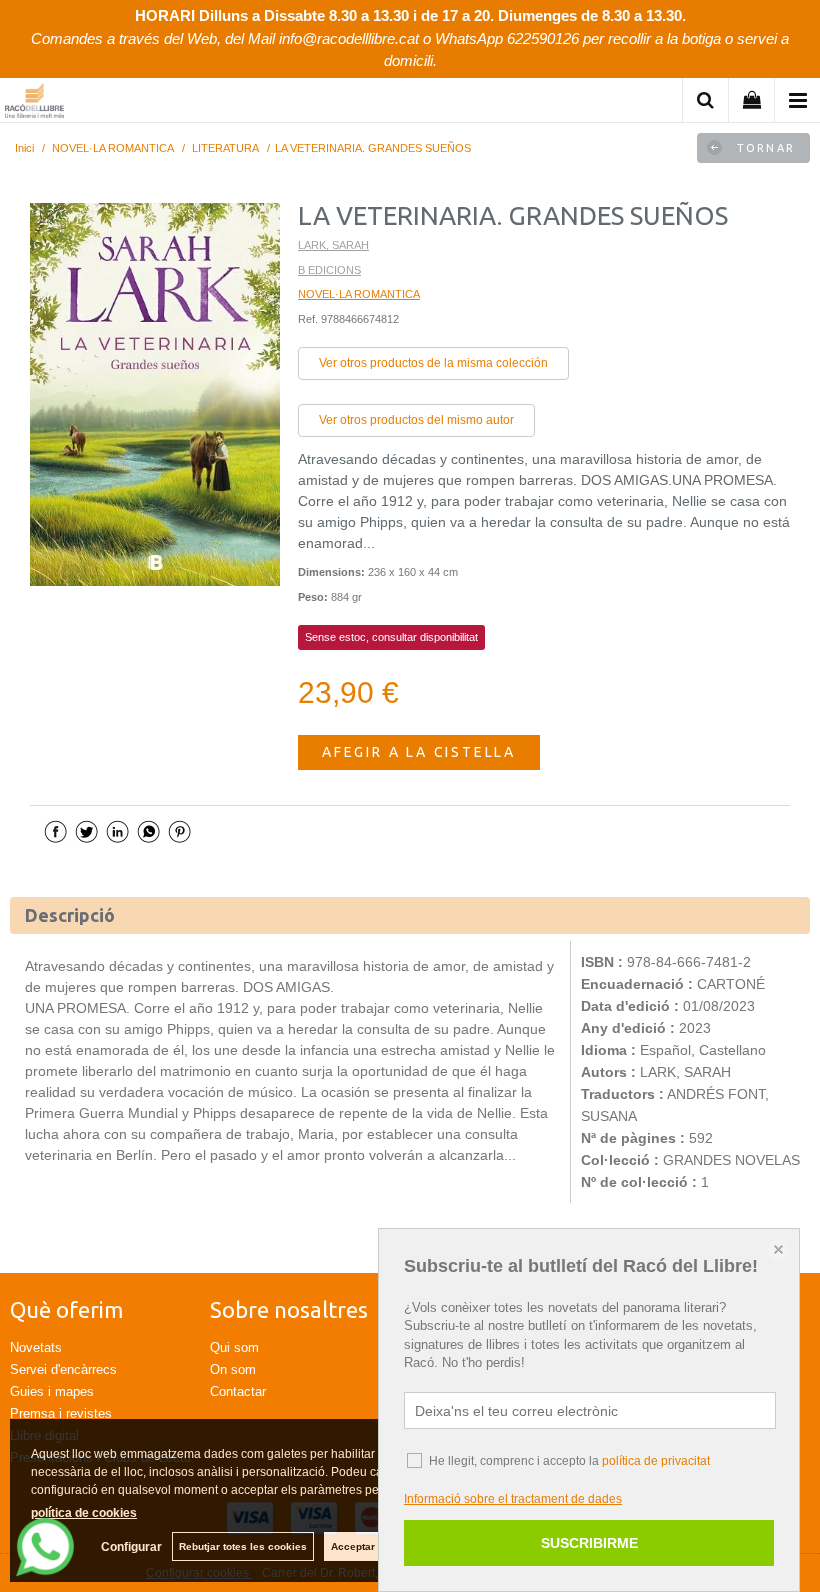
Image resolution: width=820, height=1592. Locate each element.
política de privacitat (656, 1461)
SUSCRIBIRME (589, 1543)
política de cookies (84, 1513)
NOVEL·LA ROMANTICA (359, 294)
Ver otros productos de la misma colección (433, 363)
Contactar (238, 1391)
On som (233, 1369)
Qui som (234, 1347)
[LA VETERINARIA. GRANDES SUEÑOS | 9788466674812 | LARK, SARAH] (155, 394)
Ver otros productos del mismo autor (416, 420)
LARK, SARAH (333, 245)
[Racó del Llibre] (34, 103)
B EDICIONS (329, 270)
